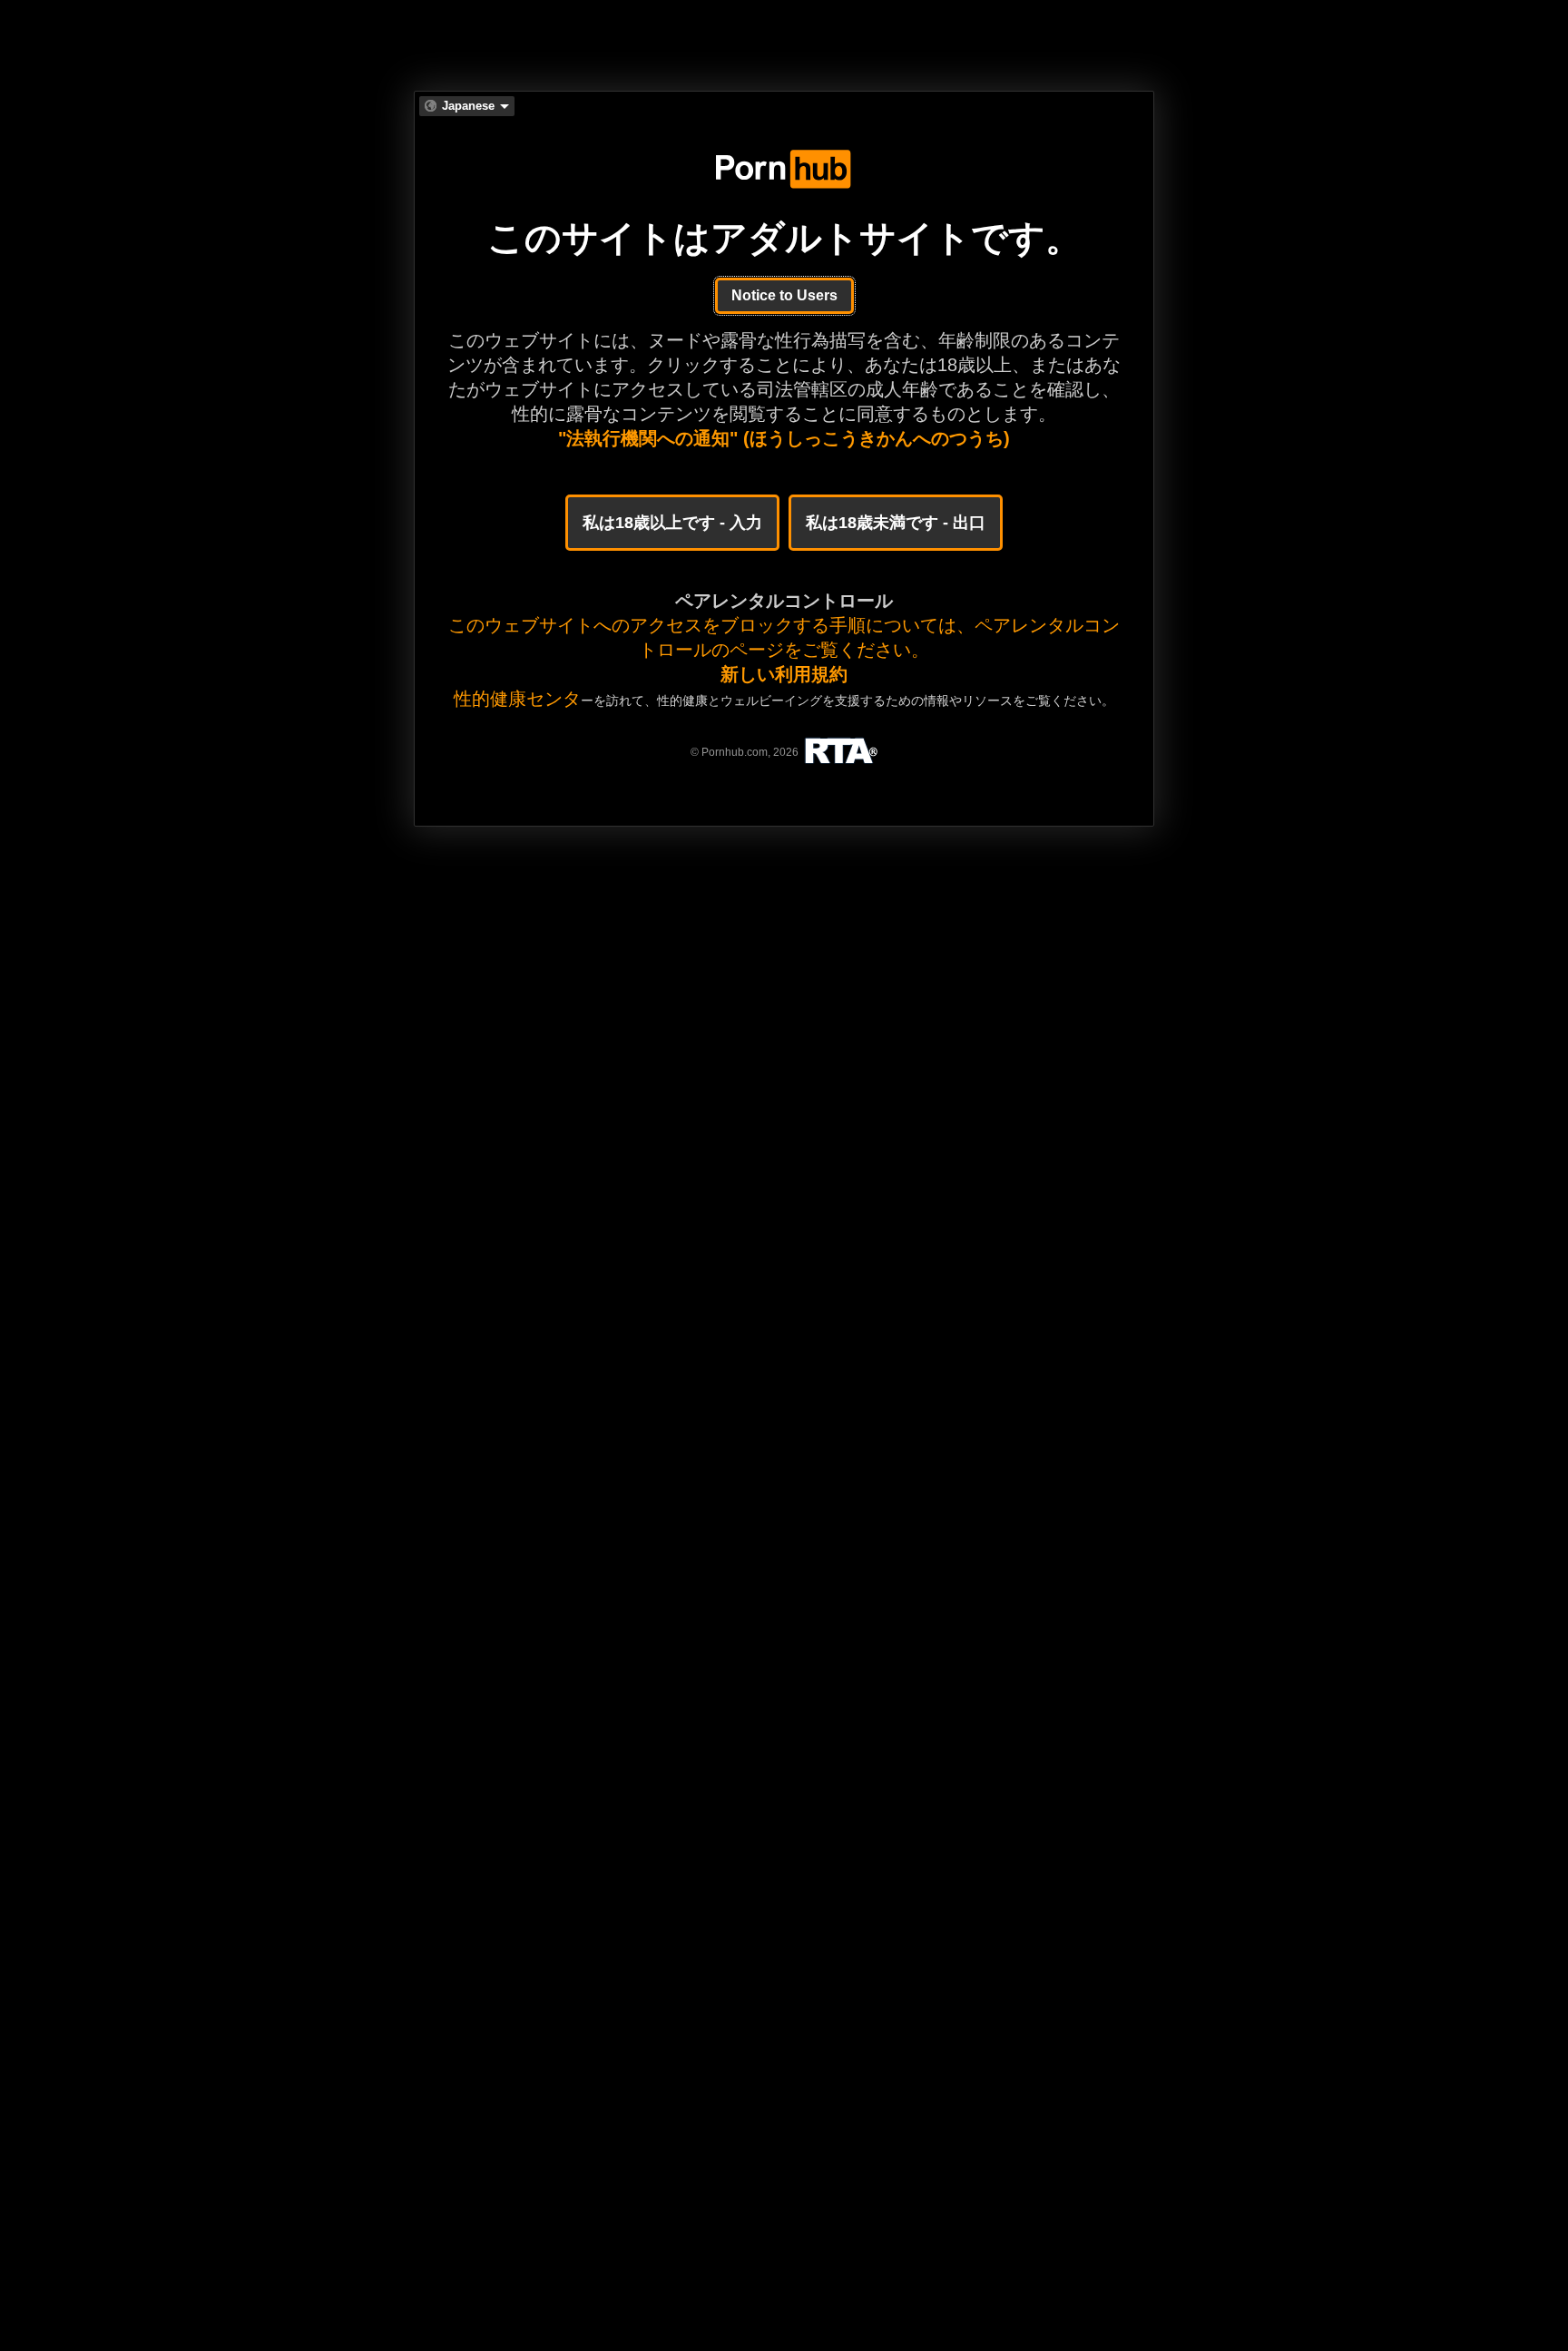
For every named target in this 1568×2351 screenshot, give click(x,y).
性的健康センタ (517, 699)
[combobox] (467, 106)
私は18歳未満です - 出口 (896, 523)
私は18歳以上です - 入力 (672, 523)
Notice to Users (784, 295)
